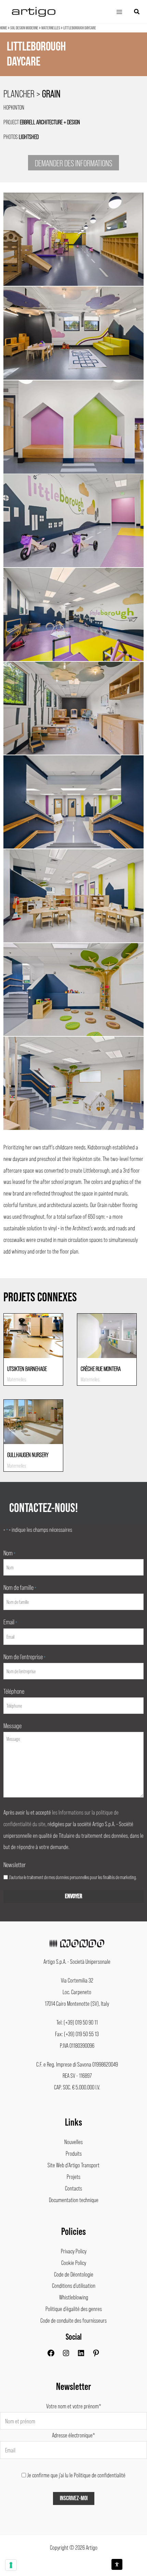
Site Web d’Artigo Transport (73, 2165)
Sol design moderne (24, 28)
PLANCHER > (32, 93)
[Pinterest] (96, 2355)
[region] (73, 64)
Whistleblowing (74, 2297)
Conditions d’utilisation (74, 2285)
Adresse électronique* (73, 2435)
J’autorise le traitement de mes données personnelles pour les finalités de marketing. (73, 1877)
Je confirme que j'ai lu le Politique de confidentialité (76, 2475)
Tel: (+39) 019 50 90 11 (77, 2022)
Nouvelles (73, 2142)
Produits (74, 2153)
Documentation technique (74, 2200)
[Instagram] (66, 2355)
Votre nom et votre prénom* (74, 2406)
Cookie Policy (74, 2263)
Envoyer (73, 1896)
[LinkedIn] (81, 2355)
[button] (137, 12)
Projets (73, 2176)
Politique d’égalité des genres (74, 2309)
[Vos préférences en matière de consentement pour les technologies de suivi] (11, 2565)
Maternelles (51, 28)
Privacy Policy (74, 2251)
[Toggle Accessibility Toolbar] (117, 2564)
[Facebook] (51, 2355)
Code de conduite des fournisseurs (73, 2320)
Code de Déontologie (74, 2274)
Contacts (73, 2188)
